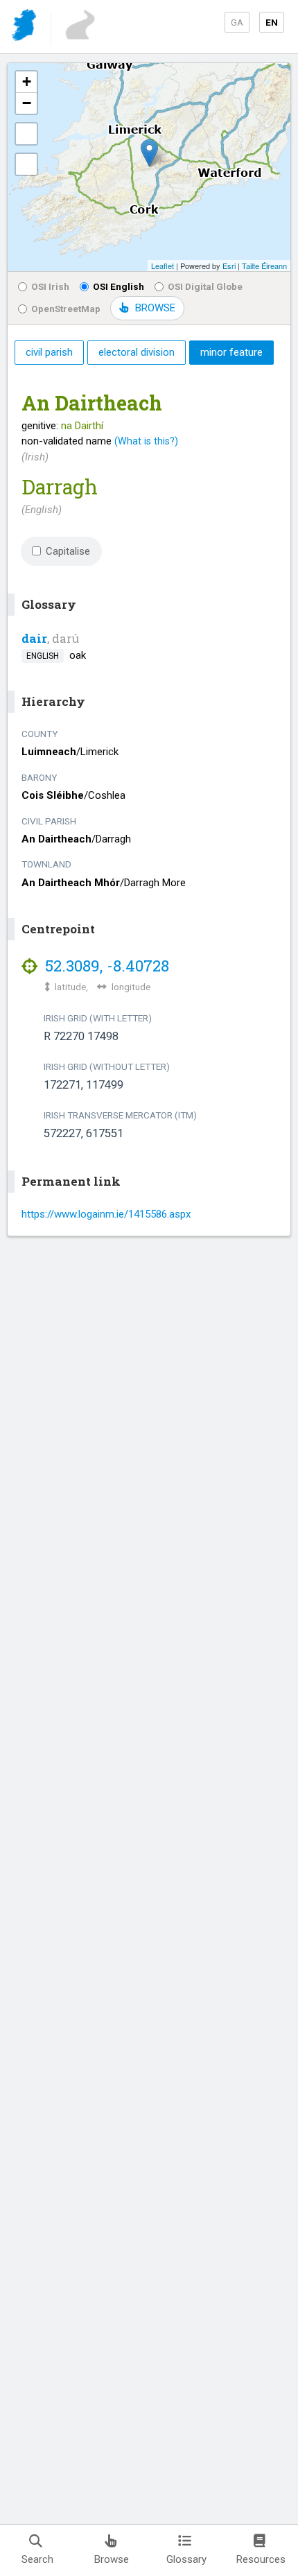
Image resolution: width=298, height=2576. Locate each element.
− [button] (27, 103)
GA (237, 22)
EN (272, 22)
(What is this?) (146, 441)
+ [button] (27, 81)
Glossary (186, 2559)
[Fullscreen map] (26, 134)
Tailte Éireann (264, 266)
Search (37, 2559)
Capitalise (68, 551)
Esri (229, 266)
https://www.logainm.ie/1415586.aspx (106, 1214)
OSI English (119, 286)
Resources (261, 2559)
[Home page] (25, 27)
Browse (112, 2559)
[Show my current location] (26, 164)
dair (34, 638)
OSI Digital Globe (205, 286)
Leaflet (163, 266)
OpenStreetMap (66, 309)
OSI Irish (50, 286)
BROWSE (155, 308)
